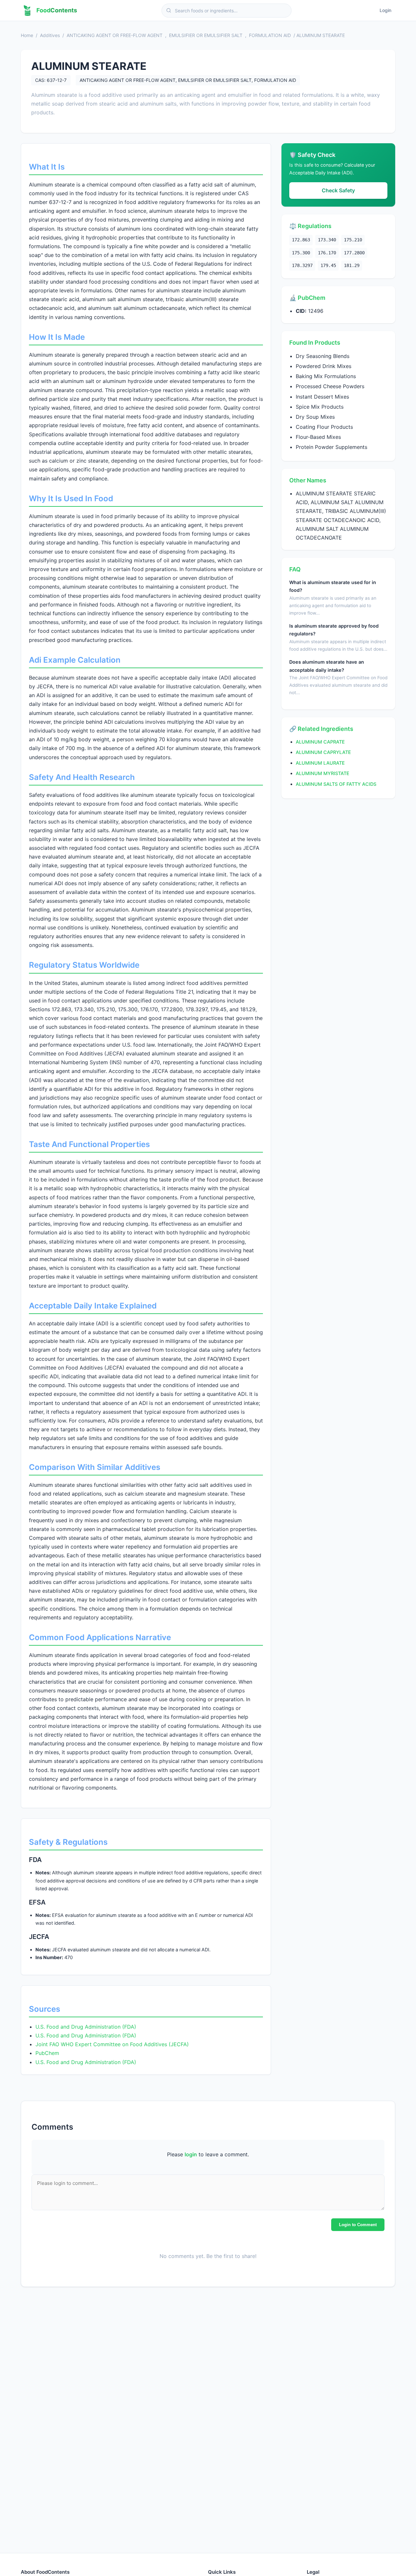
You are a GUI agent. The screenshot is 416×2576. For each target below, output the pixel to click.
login (191, 2154)
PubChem (47, 2053)
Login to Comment (358, 2224)
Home (27, 35)
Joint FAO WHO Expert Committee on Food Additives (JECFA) (112, 2044)
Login (385, 10)
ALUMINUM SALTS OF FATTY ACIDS (336, 784)
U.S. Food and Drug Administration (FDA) (86, 2027)
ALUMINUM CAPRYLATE (323, 752)
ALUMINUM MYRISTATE (323, 773)
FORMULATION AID (270, 35)
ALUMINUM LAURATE (320, 763)
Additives (50, 35)
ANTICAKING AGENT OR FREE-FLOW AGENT (115, 35)
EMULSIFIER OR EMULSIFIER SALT (206, 35)
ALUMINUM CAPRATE (320, 742)
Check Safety (338, 190)
